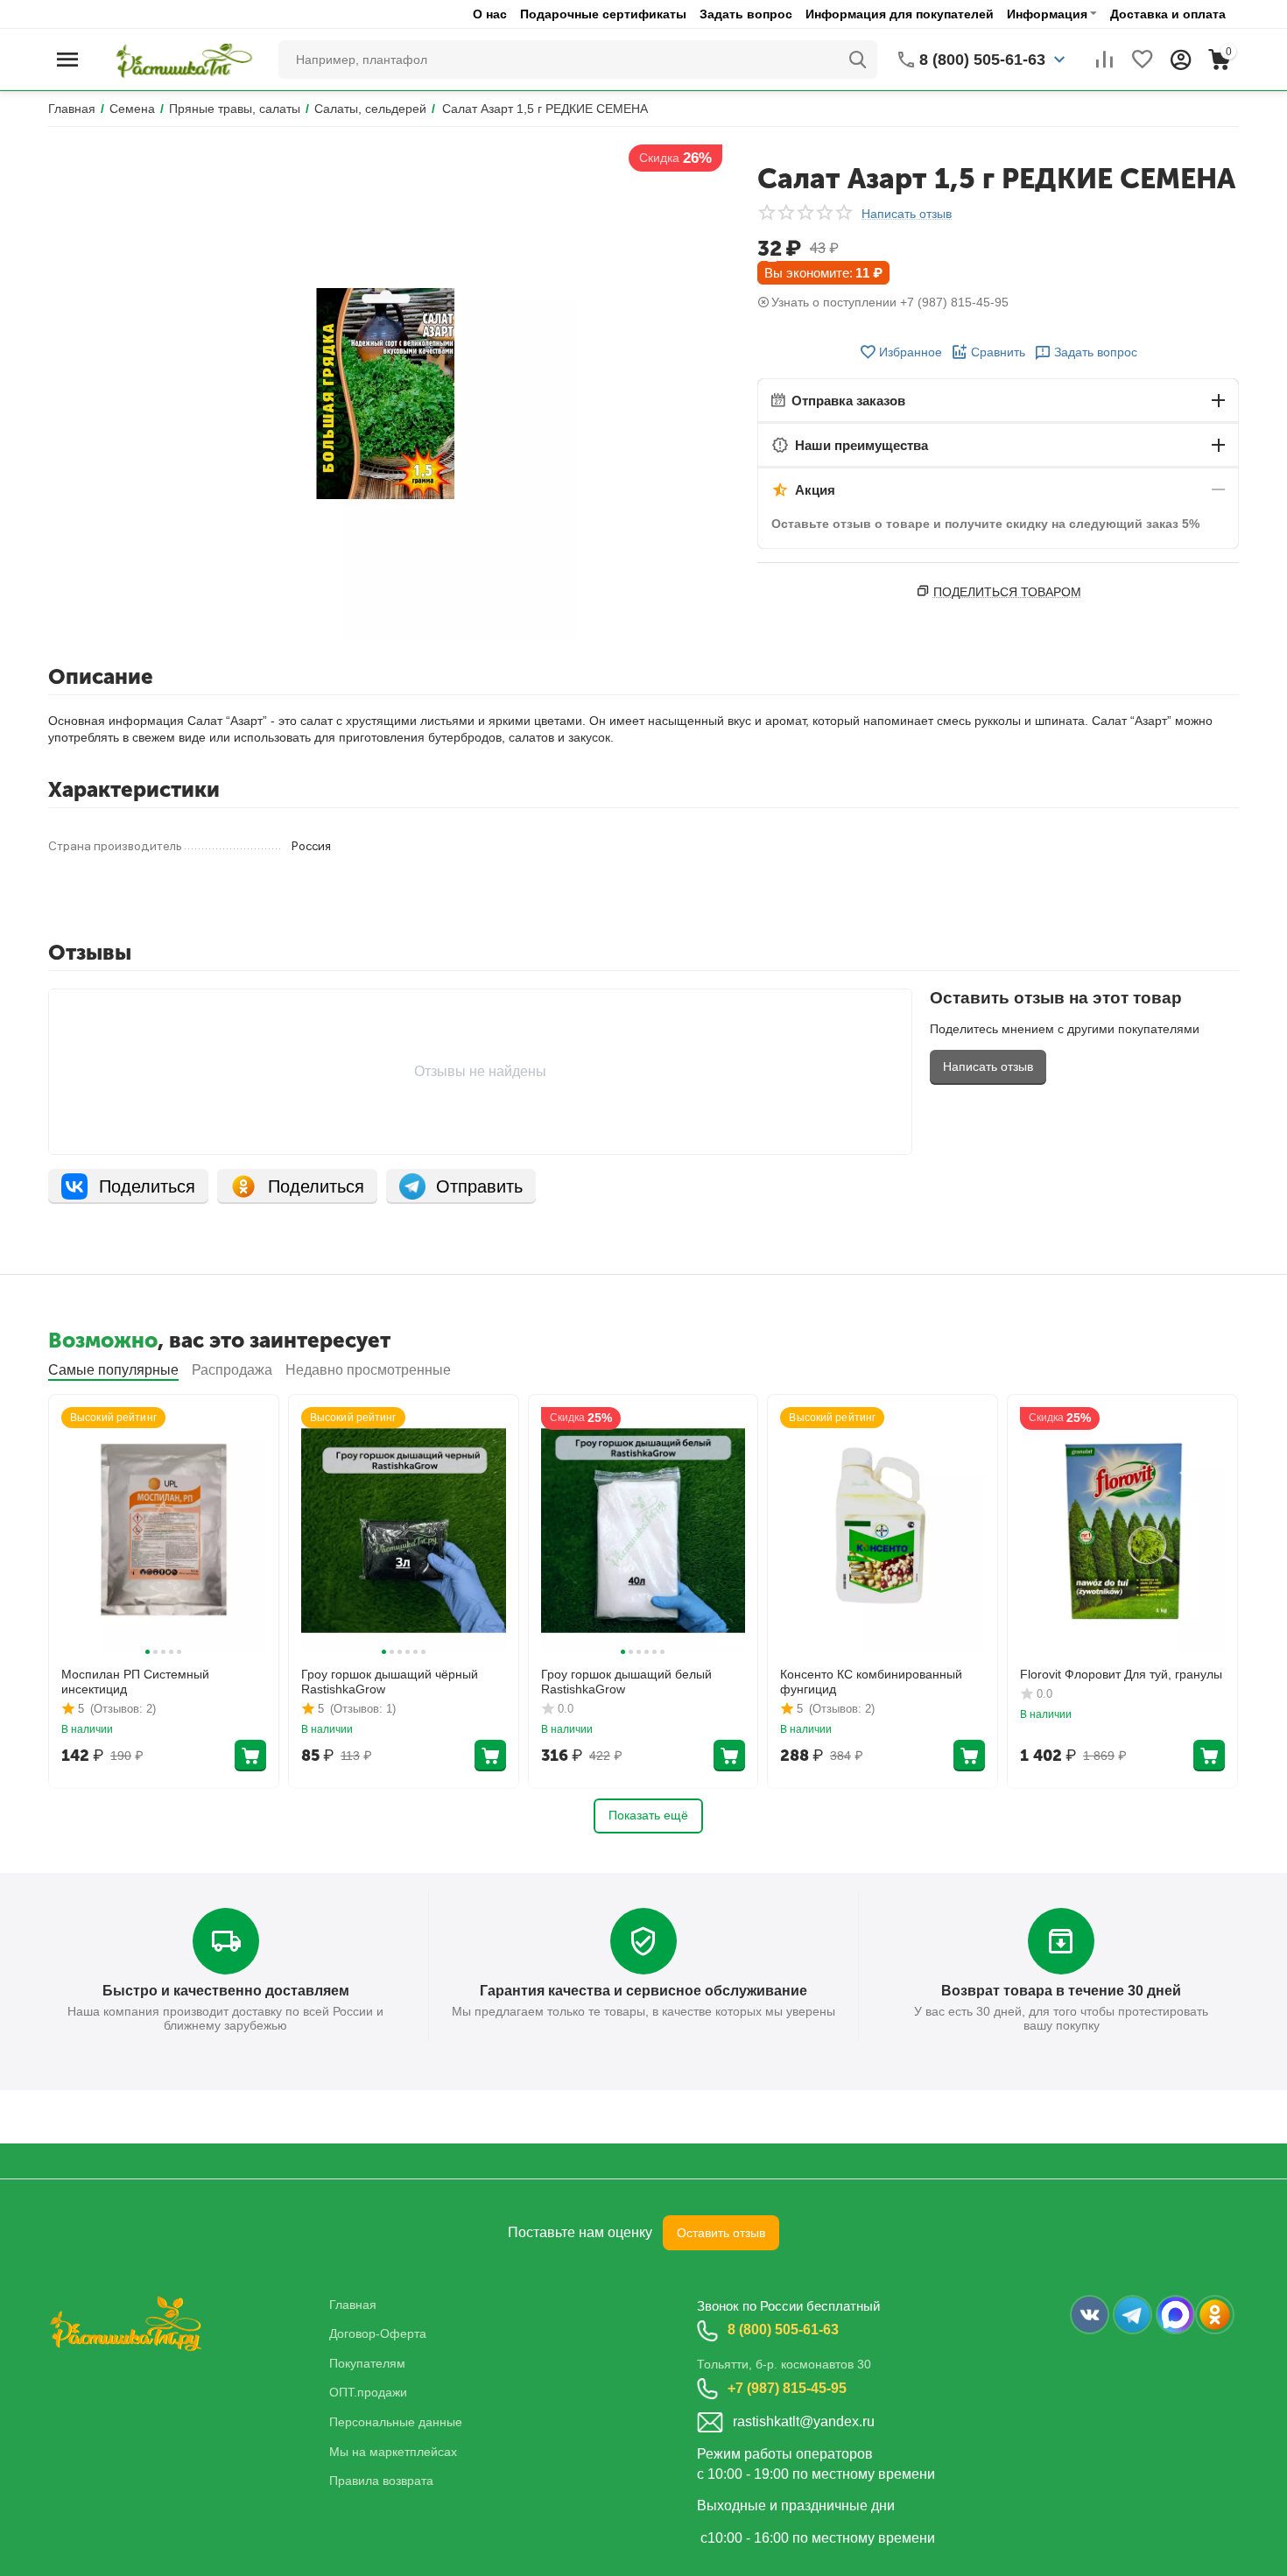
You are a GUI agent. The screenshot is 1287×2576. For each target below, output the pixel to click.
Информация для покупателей (900, 14)
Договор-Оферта (378, 2333)
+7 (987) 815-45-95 (787, 2388)
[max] (1175, 2315)
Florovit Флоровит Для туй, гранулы (1121, 1674)
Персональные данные (396, 2422)
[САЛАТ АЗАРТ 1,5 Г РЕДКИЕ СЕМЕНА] (385, 394)
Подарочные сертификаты (603, 14)
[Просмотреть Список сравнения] (1104, 60)
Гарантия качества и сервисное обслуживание (643, 1991)
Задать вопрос (746, 14)
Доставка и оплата (1168, 14)
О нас (490, 14)
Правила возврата (381, 2481)
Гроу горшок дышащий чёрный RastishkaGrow (390, 1682)
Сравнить (998, 352)
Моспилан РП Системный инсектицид (135, 1682)
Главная (353, 2305)
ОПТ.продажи (368, 2392)
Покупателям (367, 2363)
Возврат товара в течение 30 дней (1061, 1991)
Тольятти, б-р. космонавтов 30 (784, 2364)
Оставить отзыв (721, 2233)
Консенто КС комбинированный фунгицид (871, 1682)
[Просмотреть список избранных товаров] (1143, 60)
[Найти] (858, 60)
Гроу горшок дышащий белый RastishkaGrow (626, 1682)
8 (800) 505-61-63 (783, 2330)
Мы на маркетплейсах (393, 2452)
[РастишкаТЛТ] (181, 59)
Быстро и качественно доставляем (226, 1991)
